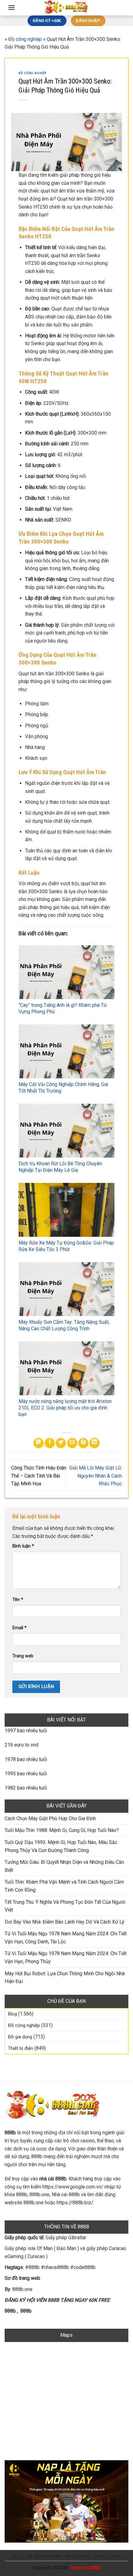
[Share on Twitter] (61, 1443)
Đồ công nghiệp (25, 39)
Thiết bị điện (21, 2048)
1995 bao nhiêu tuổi (26, 1774)
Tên (18, 1600)
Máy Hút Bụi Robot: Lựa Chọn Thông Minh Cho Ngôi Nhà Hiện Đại (65, 1978)
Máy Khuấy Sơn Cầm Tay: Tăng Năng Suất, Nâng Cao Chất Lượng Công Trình (64, 1325)
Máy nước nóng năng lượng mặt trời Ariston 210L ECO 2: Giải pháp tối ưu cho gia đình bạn (65, 1408)
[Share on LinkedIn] (94, 1443)
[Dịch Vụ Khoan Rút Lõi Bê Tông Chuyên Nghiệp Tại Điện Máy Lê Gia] (66, 1131)
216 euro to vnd (21, 1745)
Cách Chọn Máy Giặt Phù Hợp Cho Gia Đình (50, 1818)
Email (19, 1628)
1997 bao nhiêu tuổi (26, 1731)
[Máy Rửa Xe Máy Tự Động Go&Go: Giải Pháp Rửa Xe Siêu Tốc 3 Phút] (66, 1210)
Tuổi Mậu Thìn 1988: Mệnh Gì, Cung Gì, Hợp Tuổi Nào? (62, 1830)
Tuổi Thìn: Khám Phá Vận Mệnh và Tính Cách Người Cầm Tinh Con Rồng (64, 1886)
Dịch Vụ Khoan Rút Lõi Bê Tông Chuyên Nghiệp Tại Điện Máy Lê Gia (60, 1167)
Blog (13, 2014)
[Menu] (11, 7)
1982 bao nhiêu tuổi (26, 1788)
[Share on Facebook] (50, 1443)
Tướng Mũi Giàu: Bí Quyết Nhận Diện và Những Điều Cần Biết (64, 1866)
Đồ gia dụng (20, 2037)
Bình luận (23, 1546)
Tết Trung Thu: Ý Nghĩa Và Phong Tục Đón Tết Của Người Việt (65, 1906)
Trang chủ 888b (85, 2568)
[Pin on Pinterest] (83, 1443)
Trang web (23, 1656)
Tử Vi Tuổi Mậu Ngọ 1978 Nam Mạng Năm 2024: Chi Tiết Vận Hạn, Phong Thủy (66, 1957)
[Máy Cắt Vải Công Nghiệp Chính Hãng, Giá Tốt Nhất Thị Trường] (66, 1051)
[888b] (66, 8)
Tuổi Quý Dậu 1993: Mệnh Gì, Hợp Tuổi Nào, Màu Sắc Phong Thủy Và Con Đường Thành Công (61, 1846)
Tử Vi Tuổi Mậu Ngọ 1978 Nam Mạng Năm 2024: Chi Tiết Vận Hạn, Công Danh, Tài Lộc (66, 1938)
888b (10, 2311)
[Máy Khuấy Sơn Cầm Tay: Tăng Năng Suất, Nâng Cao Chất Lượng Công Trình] (66, 1289)
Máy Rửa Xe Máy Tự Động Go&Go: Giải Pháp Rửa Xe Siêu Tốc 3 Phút (66, 1246)
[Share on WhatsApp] (39, 1443)
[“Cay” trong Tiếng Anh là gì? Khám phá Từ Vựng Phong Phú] (66, 972)
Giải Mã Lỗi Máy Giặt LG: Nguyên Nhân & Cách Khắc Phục (96, 1476)
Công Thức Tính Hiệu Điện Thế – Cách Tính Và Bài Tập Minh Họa (39, 1476)
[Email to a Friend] (72, 1443)
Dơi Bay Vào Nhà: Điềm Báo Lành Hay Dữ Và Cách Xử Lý (64, 1922)
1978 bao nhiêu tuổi (26, 1759)
